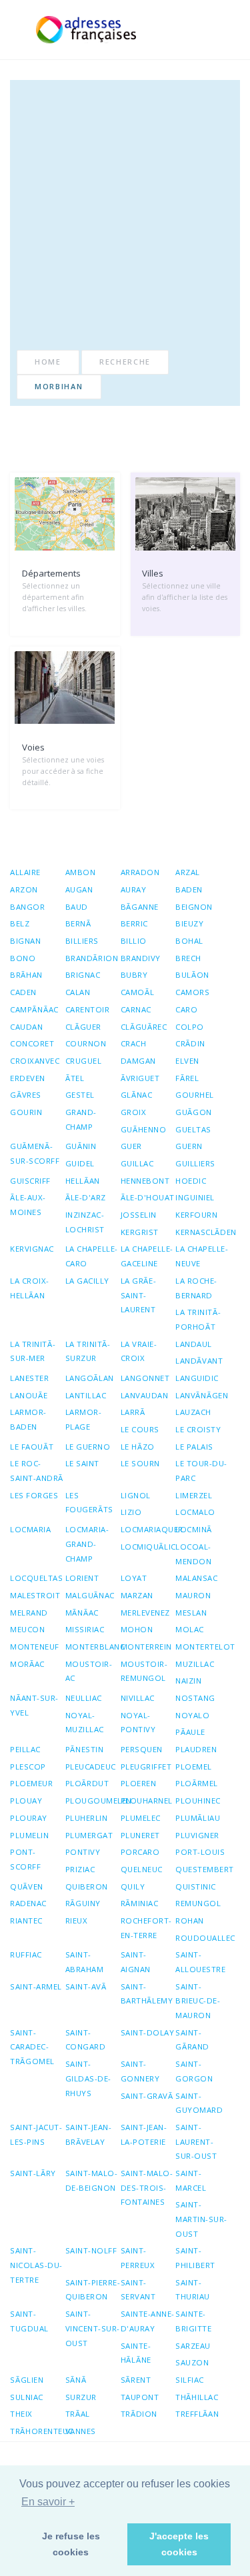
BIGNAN (25, 941)
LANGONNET (145, 1378)
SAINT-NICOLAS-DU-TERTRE (36, 2265)
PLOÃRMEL (197, 1783)
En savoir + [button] (48, 2502)
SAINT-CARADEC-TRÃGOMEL (32, 2047)
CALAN (78, 992)
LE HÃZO (138, 1447)
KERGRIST (140, 1232)
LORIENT (82, 1578)
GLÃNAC (137, 1095)
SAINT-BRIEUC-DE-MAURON (198, 2001)
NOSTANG (195, 1698)
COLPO (190, 1027)
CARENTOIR (88, 1009)
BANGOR (27, 907)
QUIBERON (87, 1887)
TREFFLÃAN (197, 2414)
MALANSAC (196, 1578)
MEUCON (27, 1629)
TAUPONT (140, 2397)
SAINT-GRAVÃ (147, 2096)
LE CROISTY (198, 1429)
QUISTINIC (196, 1887)
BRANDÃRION (92, 958)
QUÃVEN (27, 1887)
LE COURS (140, 1429)
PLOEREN (139, 1783)
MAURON (193, 1595)
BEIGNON (194, 907)
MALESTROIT (35, 1595)
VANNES (81, 2431)
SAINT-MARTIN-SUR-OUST (201, 2219)
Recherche (125, 362)
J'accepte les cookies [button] (179, 2544)
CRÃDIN (190, 1043)
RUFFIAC (26, 1954)
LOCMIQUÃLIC (148, 1547)
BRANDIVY (141, 958)
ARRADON (140, 872)
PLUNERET (140, 1835)
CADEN (23, 992)
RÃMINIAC (140, 1903)
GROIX (134, 1112)
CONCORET (32, 1043)
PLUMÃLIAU (198, 1818)
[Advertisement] (125, 218)
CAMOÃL (138, 992)
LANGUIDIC (197, 1378)
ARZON (24, 889)
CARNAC (136, 1009)
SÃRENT (136, 2380)
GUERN (189, 1146)
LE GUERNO (88, 1447)
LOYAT (134, 1578)
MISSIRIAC (85, 1629)
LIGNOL (136, 1495)
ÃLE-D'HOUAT (148, 1197)
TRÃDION (139, 2414)
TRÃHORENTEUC (42, 2431)
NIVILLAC (138, 1698)
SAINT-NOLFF (91, 2250)
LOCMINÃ (194, 1529)
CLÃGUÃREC (144, 1027)
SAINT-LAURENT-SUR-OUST (196, 2141)
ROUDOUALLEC (205, 1938)
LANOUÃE (29, 1395)
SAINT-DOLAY (148, 2032)
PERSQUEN (142, 1749)
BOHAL (189, 941)
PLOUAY (26, 1801)
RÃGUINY (83, 1903)
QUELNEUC (142, 1869)
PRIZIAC (80, 1869)
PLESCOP (28, 1767)
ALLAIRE (25, 872)
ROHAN (190, 1921)
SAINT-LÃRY (33, 2173)
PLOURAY (29, 1818)
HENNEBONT (145, 1181)
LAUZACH (193, 1412)
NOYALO (192, 1715)
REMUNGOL (198, 1903)
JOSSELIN (139, 1215)
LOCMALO (195, 1512)
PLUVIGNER (197, 1835)
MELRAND (29, 1613)
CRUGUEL (84, 1061)
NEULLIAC (84, 1698)
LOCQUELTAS (36, 1578)
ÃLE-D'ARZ (86, 1197)
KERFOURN (196, 1215)
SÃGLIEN (27, 2380)
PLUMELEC (141, 1818)
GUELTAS (193, 1129)
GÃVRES (26, 1095)
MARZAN (137, 1595)
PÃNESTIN (85, 1749)
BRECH (188, 958)
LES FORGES (34, 1495)
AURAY (134, 889)
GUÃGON (194, 1112)
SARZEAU (193, 2346)
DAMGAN (138, 1061)
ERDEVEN (28, 1078)
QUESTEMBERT (205, 1869)
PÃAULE (190, 1732)
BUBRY (134, 975)
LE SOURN (140, 1463)
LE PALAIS (194, 1447)
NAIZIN (188, 1681)
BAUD (77, 907)
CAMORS (192, 992)
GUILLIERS (195, 1163)
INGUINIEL (195, 1197)
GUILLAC (137, 1163)
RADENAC (28, 1903)
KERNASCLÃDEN (206, 1232)
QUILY (133, 1887)
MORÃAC (27, 1664)
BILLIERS (82, 941)
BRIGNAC (83, 975)
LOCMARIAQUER (152, 1529)
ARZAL (188, 872)
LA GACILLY (87, 1281)
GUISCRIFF (30, 1181)
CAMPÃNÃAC (34, 1009)
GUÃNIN (81, 1146)
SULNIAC (27, 2397)
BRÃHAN (26, 975)
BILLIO (134, 941)
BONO (23, 958)
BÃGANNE (140, 907)
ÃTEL (75, 1078)
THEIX (21, 2414)
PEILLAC (25, 1749)
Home (48, 362)
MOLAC (190, 1629)
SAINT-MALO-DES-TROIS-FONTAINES (147, 2187)
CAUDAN (26, 1027)
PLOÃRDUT (87, 1783)
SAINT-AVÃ (86, 1986)
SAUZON (192, 2362)
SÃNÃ (76, 2380)
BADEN (189, 889)
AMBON (81, 872)
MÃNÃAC (82, 1613)
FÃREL (187, 1078)
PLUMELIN (29, 1835)
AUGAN (79, 889)
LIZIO (131, 1512)
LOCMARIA (30, 1529)
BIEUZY (189, 923)
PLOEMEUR (31, 1783)
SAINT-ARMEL (36, 1986)
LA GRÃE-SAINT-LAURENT (139, 1295)
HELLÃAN (83, 1181)
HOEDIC (191, 1181)
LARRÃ (133, 1412)
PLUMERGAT (89, 1835)
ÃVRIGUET (140, 1078)
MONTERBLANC (95, 1647)
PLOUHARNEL (147, 1801)
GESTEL (80, 1095)
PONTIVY (83, 1852)
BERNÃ (78, 923)
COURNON (86, 1043)
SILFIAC (190, 2380)
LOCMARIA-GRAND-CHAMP (87, 1544)
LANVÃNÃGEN (202, 1395)
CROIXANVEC (35, 1061)
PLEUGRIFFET (146, 1767)
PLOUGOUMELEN (99, 1801)
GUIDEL (80, 1163)
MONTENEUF (35, 1647)
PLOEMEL (194, 1767)
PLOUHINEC (198, 1801)
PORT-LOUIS (200, 1852)
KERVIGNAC (32, 1249)
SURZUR (81, 2397)
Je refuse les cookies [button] (71, 2544)
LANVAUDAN (145, 1395)
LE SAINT (82, 1463)
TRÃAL (78, 2414)
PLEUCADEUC (91, 1767)
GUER (131, 1146)
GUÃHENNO (144, 1129)
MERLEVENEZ (145, 1613)
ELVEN (187, 1061)
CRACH (134, 1043)
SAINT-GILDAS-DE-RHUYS (88, 2078)
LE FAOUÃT (32, 1447)
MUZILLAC (195, 1664)
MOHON (137, 1629)
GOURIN (26, 1112)
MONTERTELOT (205, 1647)
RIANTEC (26, 1921)
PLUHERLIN (87, 1818)
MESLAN (191, 1613)
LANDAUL (194, 1344)
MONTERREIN (146, 1647)
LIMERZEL (194, 1495)
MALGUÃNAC (90, 1595)
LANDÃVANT (199, 1361)
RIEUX (77, 1921)
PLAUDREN (196, 1749)
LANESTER (29, 1378)
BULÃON (192, 975)
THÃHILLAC (197, 2397)
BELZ (20, 923)
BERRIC (134, 923)
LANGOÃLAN (90, 1378)
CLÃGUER (83, 1027)
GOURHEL (195, 1095)
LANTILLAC (86, 1395)
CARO (186, 1009)
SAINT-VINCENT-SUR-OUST (93, 2328)
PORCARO (140, 1852)
